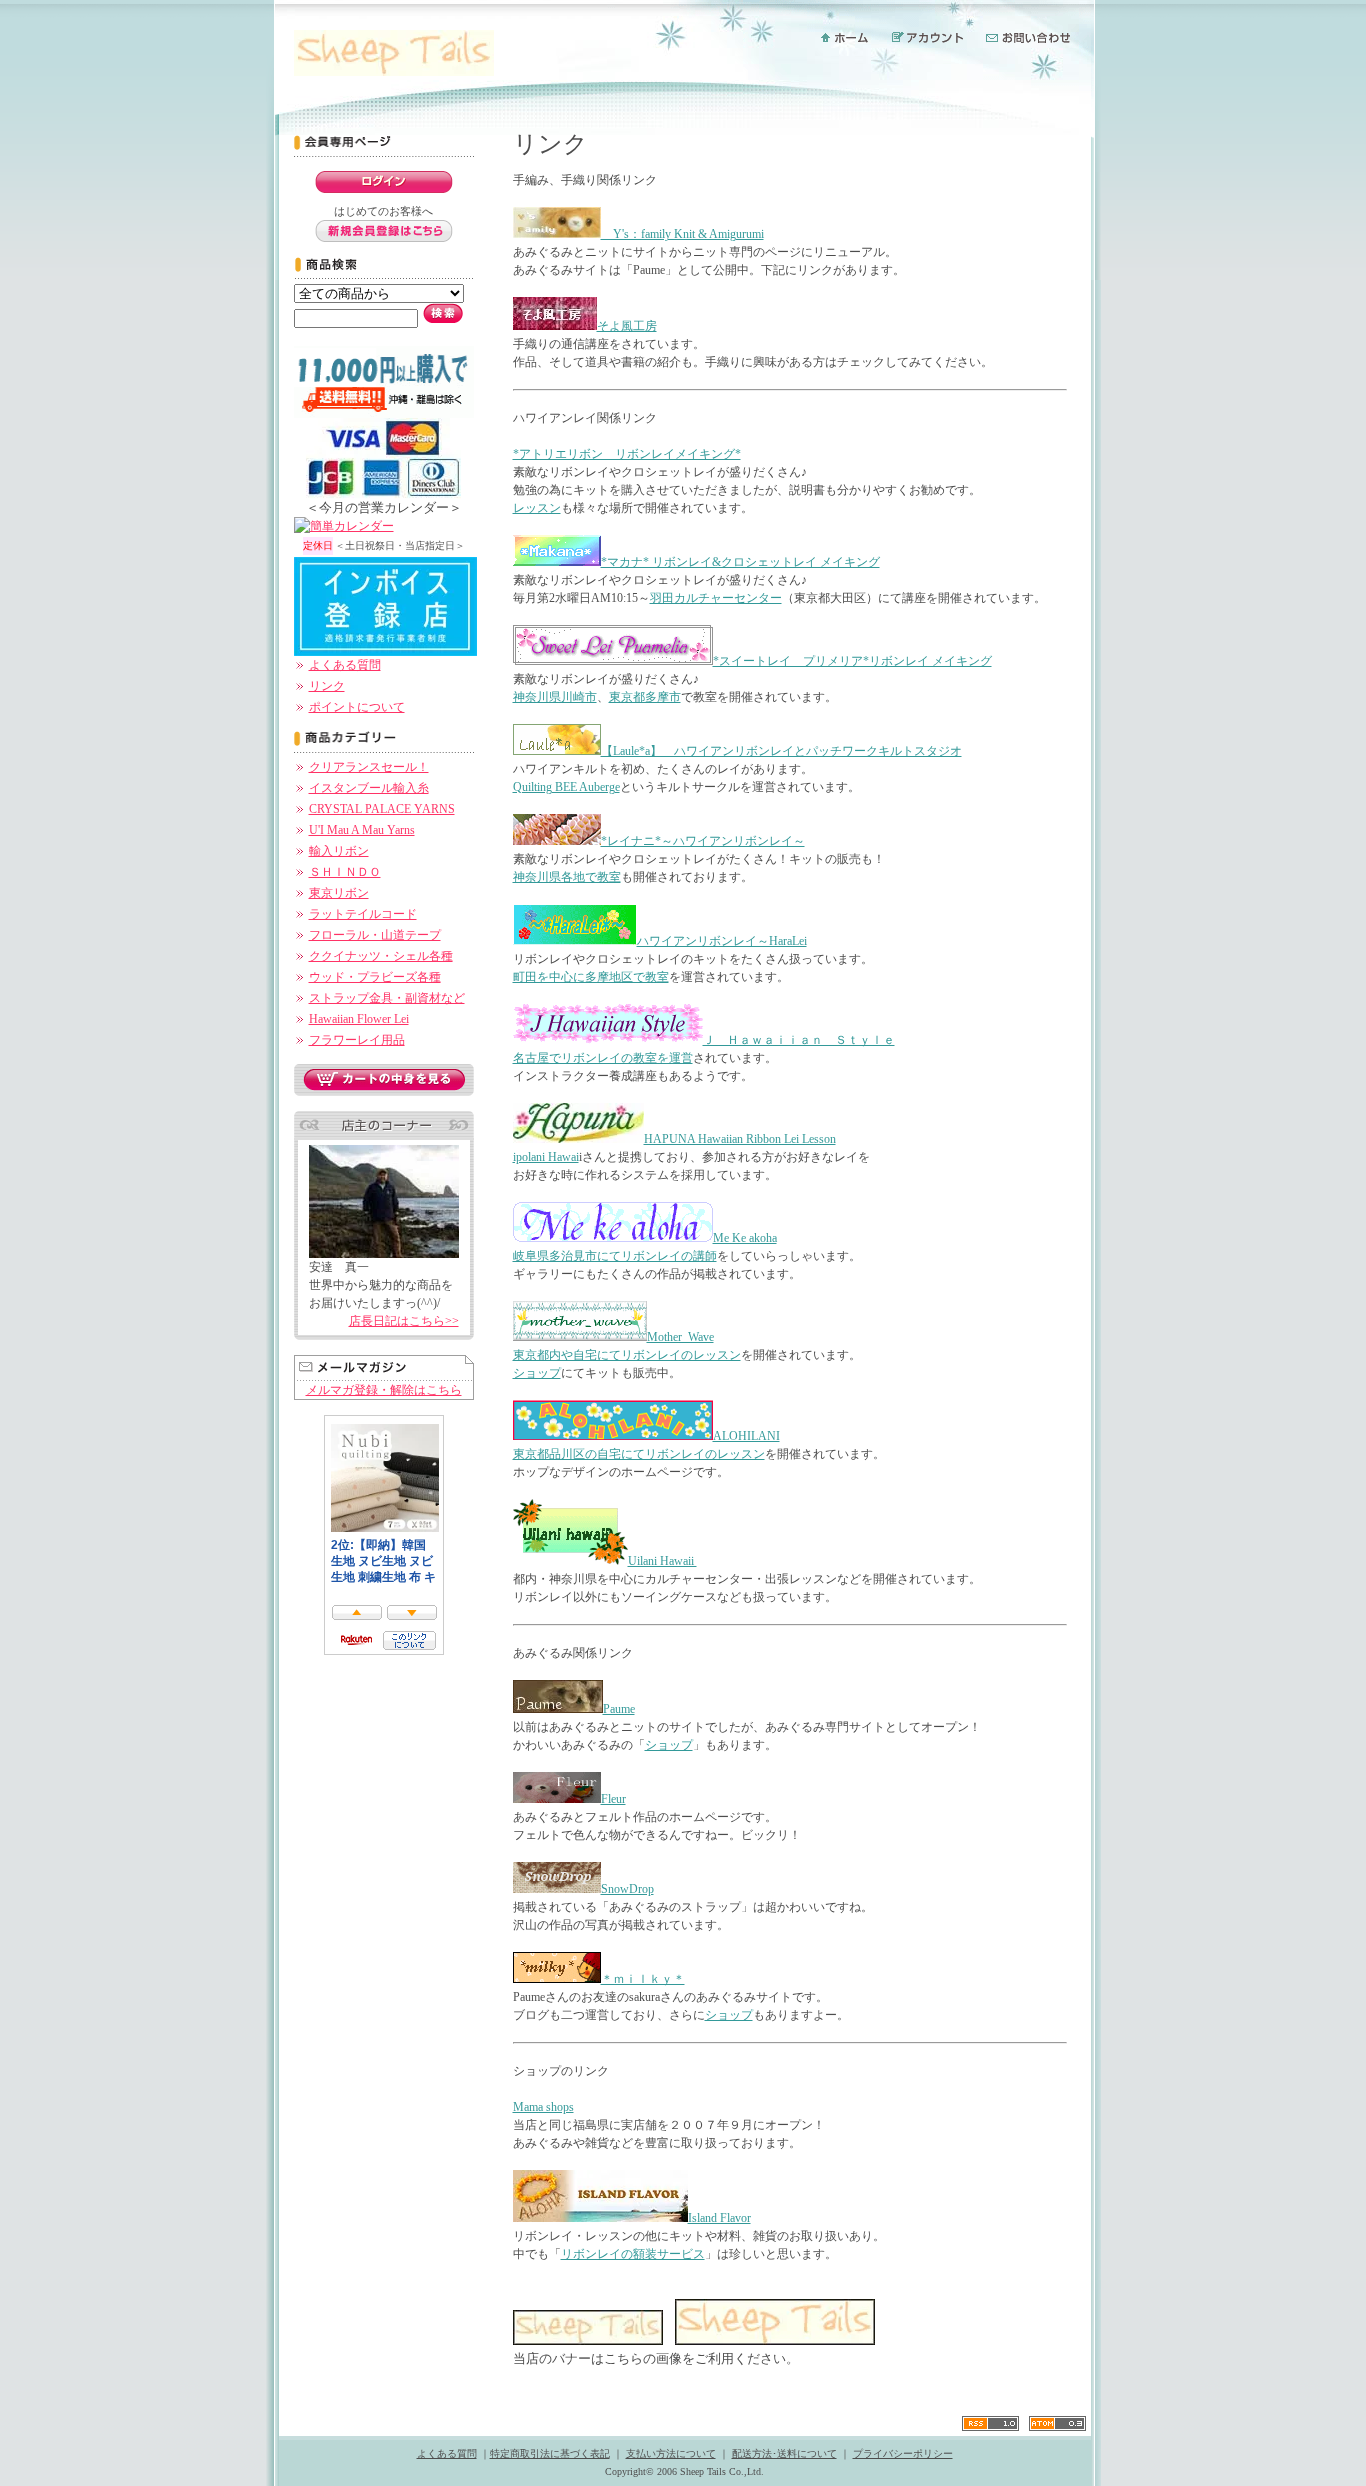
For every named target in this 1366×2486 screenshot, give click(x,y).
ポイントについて (357, 707)
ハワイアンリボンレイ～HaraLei (722, 941)
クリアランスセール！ (369, 767)
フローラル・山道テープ (375, 935)
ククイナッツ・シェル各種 (381, 956)
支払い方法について (671, 2453)
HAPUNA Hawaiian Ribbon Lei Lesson (740, 1139)
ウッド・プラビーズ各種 (375, 977)
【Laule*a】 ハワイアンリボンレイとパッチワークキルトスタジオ (781, 751)
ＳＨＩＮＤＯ (345, 872)
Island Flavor (719, 2218)
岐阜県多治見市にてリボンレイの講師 (615, 1256)
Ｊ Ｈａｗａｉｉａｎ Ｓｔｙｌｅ (799, 1040)
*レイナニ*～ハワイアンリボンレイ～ (703, 841)
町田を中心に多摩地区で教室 (591, 977)
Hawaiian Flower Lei (359, 1019)
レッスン (537, 508)
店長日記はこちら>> (404, 1321)
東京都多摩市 (645, 697)
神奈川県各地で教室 (567, 877)
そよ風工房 (627, 326)
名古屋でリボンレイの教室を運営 (603, 1058)
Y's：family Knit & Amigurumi (682, 234)
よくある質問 (345, 665)
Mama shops (543, 2107)
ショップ (537, 1373)
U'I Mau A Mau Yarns (362, 830)
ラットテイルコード (363, 914)
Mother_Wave (680, 1337)
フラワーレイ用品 (357, 1040)
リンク (327, 686)
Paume (619, 1709)
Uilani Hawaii (662, 1561)
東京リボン (339, 893)
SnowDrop (627, 1889)
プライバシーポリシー (903, 2453)
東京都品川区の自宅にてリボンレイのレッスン (639, 1454)
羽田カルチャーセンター (716, 598)
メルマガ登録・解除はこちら (384, 1390)
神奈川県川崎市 (555, 697)
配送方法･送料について (784, 2453)
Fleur (613, 1799)
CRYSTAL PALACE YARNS (382, 809)
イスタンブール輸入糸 (369, 788)
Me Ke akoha (745, 1238)
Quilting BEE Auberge (566, 787)
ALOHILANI (746, 1436)
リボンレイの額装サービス (633, 2254)
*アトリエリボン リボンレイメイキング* (627, 454)
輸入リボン (339, 851)
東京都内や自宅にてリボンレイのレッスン (627, 1355)
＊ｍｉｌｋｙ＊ (643, 1979)
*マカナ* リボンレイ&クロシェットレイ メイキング (740, 562)
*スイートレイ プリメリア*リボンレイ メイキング (852, 661)
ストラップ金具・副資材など (387, 998)
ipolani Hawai (546, 1157)
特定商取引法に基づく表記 (550, 2453)
